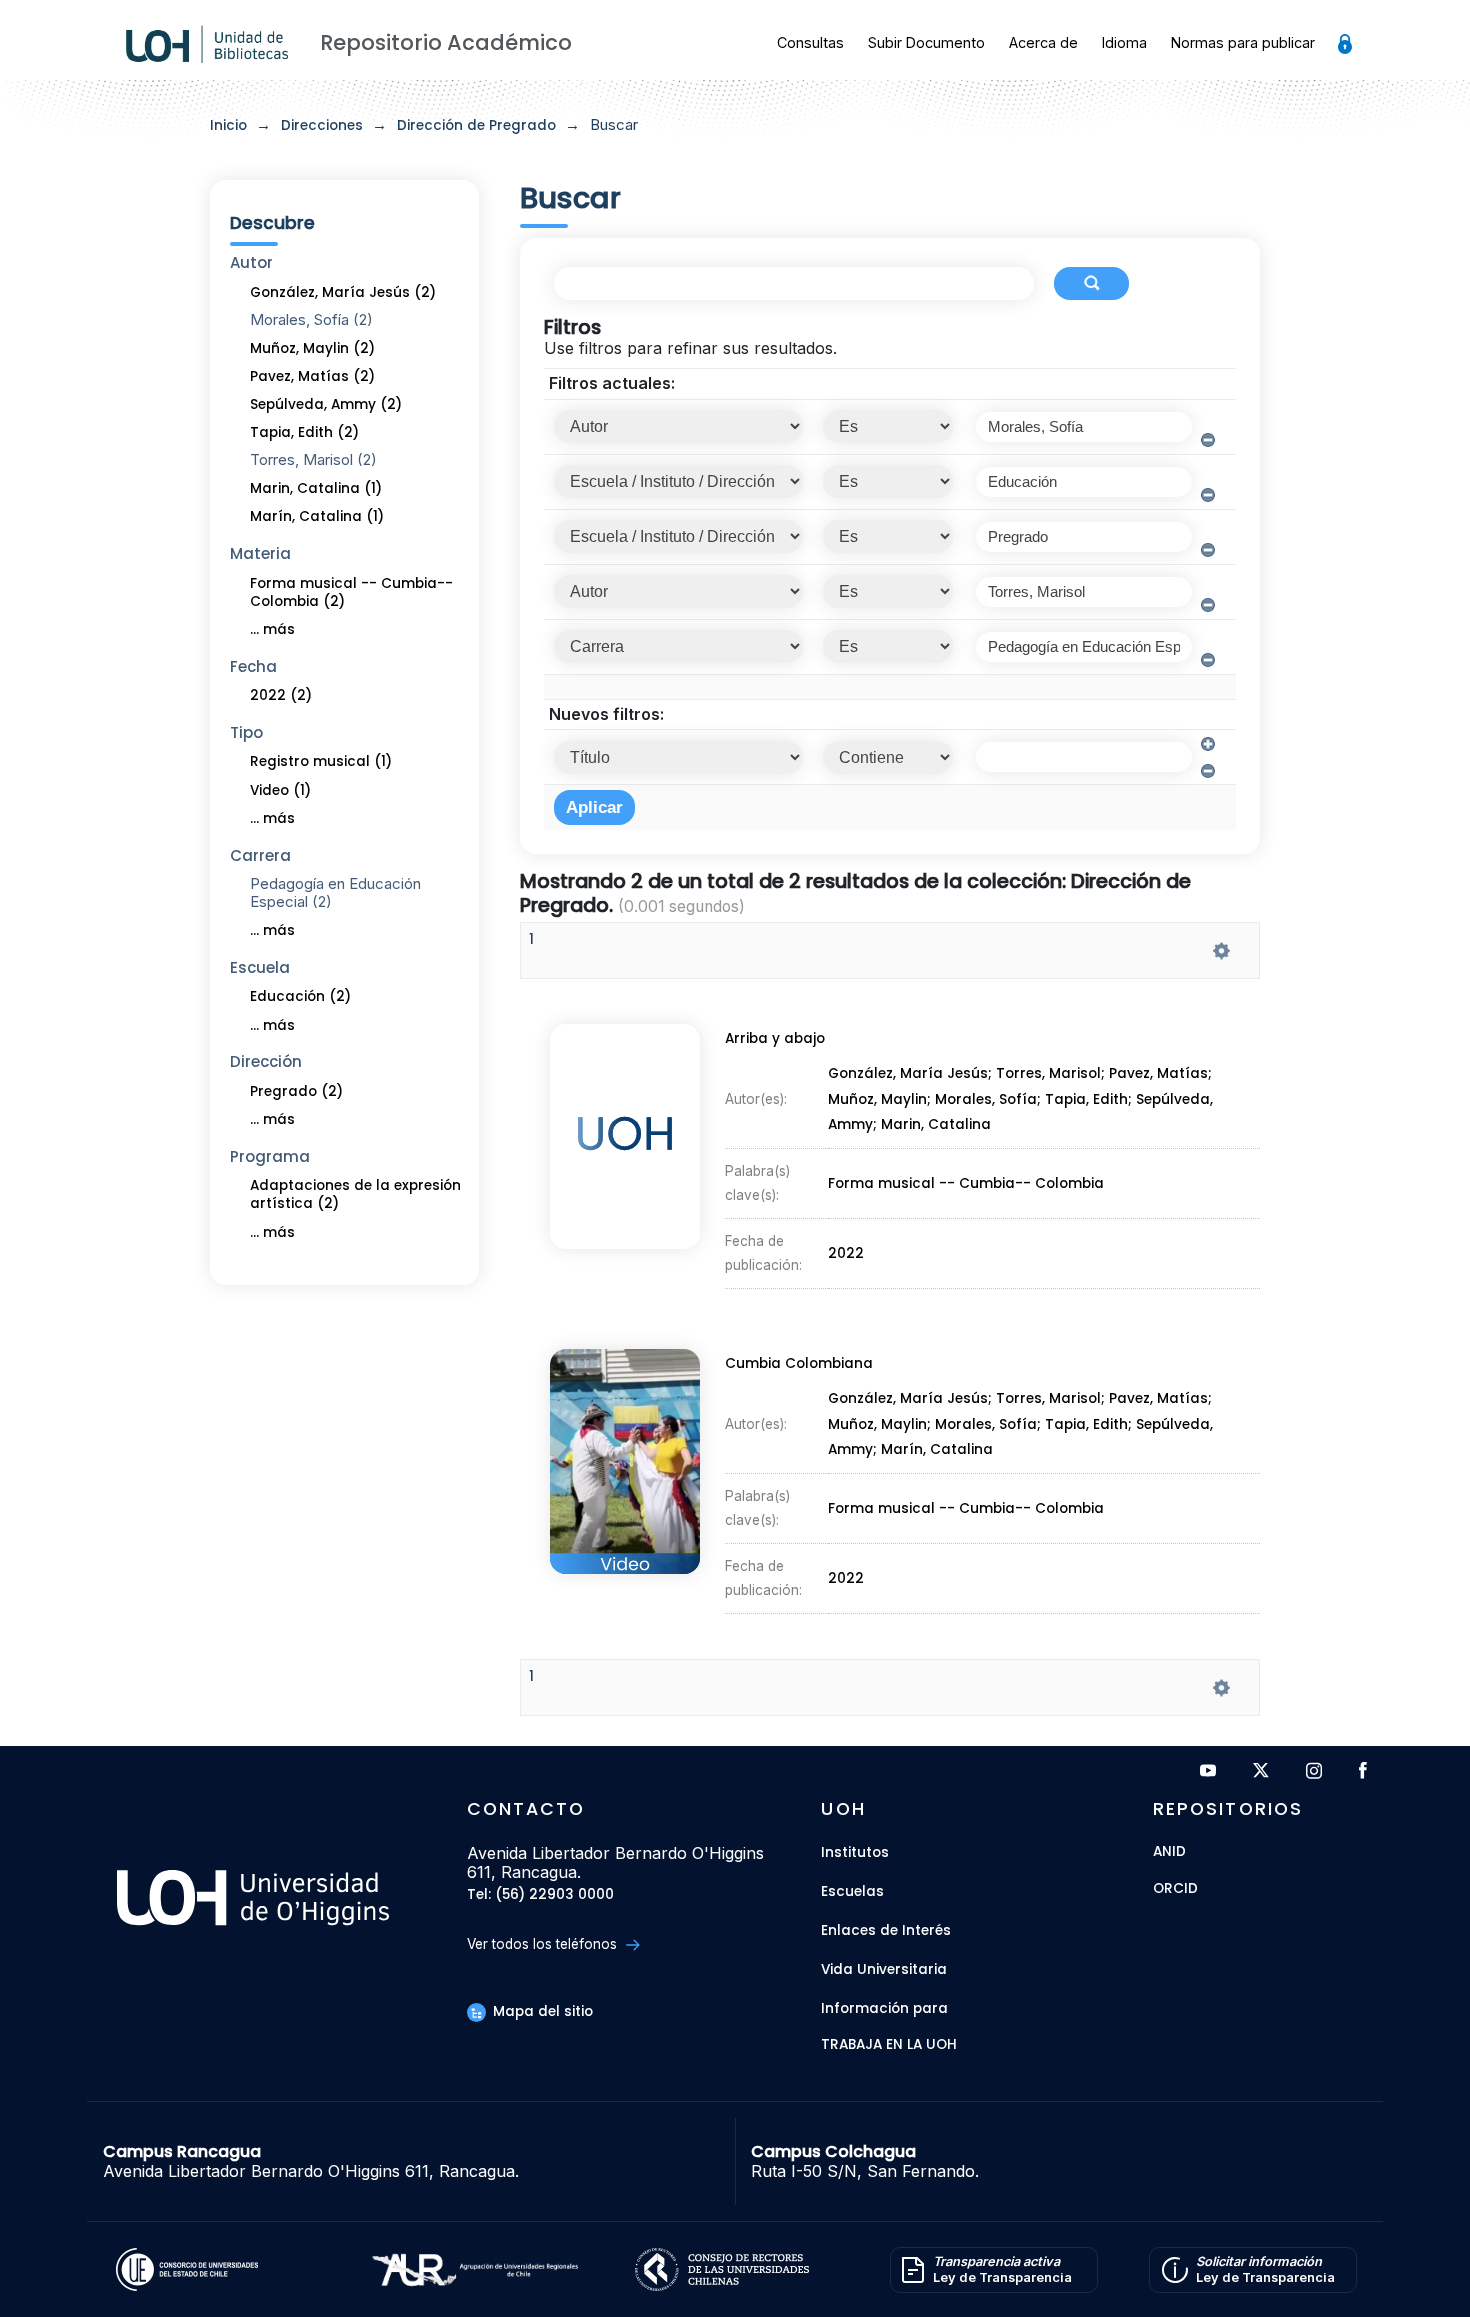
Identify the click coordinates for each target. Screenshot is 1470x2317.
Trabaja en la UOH (889, 2045)
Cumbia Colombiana (799, 1363)
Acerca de (1043, 42)
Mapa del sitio (541, 2011)
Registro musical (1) (321, 761)
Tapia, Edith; (1090, 1099)
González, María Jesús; (912, 1074)
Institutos (855, 1852)
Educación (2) (300, 996)
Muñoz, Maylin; (881, 1099)
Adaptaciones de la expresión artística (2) (355, 1195)
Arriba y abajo (775, 1038)
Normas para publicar (1243, 42)
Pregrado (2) (296, 1091)
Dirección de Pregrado (476, 125)
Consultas (810, 42)
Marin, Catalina (936, 1125)
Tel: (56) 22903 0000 (540, 1895)
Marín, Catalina (937, 1450)
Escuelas (852, 1891)
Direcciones (322, 125)
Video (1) (280, 790)
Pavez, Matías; (1160, 1074)
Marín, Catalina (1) (317, 516)
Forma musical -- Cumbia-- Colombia (966, 1183)
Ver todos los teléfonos (544, 1944)
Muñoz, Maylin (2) (312, 348)
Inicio (228, 125)
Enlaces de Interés (886, 1930)
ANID (1169, 1852)
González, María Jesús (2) (343, 292)
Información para (884, 2008)
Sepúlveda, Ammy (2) (326, 404)
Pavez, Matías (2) (312, 376)
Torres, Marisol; (1052, 1074)
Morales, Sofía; (990, 1099)
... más (272, 629)
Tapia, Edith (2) (304, 432)
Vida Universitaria (884, 1969)
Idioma (1124, 42)
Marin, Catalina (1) (316, 488)
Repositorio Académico (446, 42)
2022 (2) (281, 695)
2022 (846, 1253)
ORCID (1175, 1889)
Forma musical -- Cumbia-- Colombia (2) (351, 593)
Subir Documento (926, 42)
